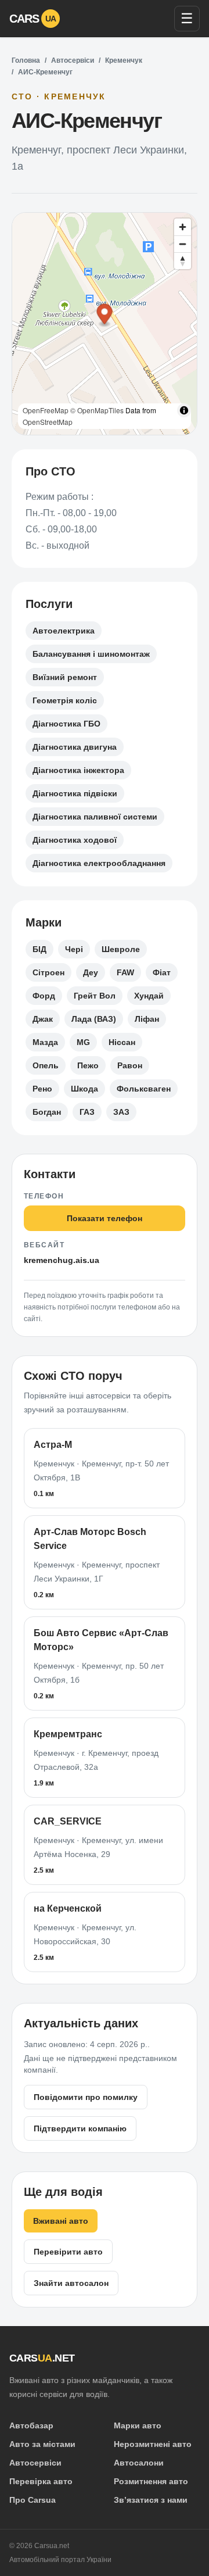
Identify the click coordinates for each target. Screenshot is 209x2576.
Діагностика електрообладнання (99, 863)
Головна (26, 60)
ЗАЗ (121, 1112)
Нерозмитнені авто (153, 2444)
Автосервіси (73, 60)
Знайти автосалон (71, 2283)
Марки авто (138, 2425)
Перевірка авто (41, 2481)
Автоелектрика (64, 631)
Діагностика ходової (75, 840)
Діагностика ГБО (66, 724)
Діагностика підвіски (75, 793)
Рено (42, 1089)
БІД (39, 949)
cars (33, 19)
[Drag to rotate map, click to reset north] (183, 261)
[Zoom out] (183, 244)
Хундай (149, 996)
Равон (130, 1065)
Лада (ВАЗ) (94, 1019)
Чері (74, 949)
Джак (43, 1019)
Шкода (84, 1089)
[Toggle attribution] (184, 410)
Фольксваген (144, 1089)
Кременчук (124, 60)
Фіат (162, 972)
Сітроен (48, 972)
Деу (91, 972)
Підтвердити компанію (80, 2128)
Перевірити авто (68, 2252)
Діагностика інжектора (78, 770)
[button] (105, 316)
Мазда (45, 1042)
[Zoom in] (183, 227)
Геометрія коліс (65, 700)
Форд (44, 996)
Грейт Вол (95, 996)
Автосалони (139, 2463)
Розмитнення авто (151, 2481)
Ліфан (147, 1019)
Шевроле (121, 949)
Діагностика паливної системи (95, 817)
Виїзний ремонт (65, 677)
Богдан (47, 1112)
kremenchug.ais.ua (62, 1260)
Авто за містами (42, 2444)
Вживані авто (61, 2221)
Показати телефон (105, 1218)
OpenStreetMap (48, 422)
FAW (125, 972)
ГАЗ (87, 1112)
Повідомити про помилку (86, 2097)
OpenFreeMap (46, 410)
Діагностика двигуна (75, 747)
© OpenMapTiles (97, 410)
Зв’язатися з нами (151, 2500)
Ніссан (122, 1042)
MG (83, 1042)
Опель (46, 1065)
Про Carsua (33, 2500)
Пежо (88, 1065)
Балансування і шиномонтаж (91, 654)
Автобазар (31, 2425)
